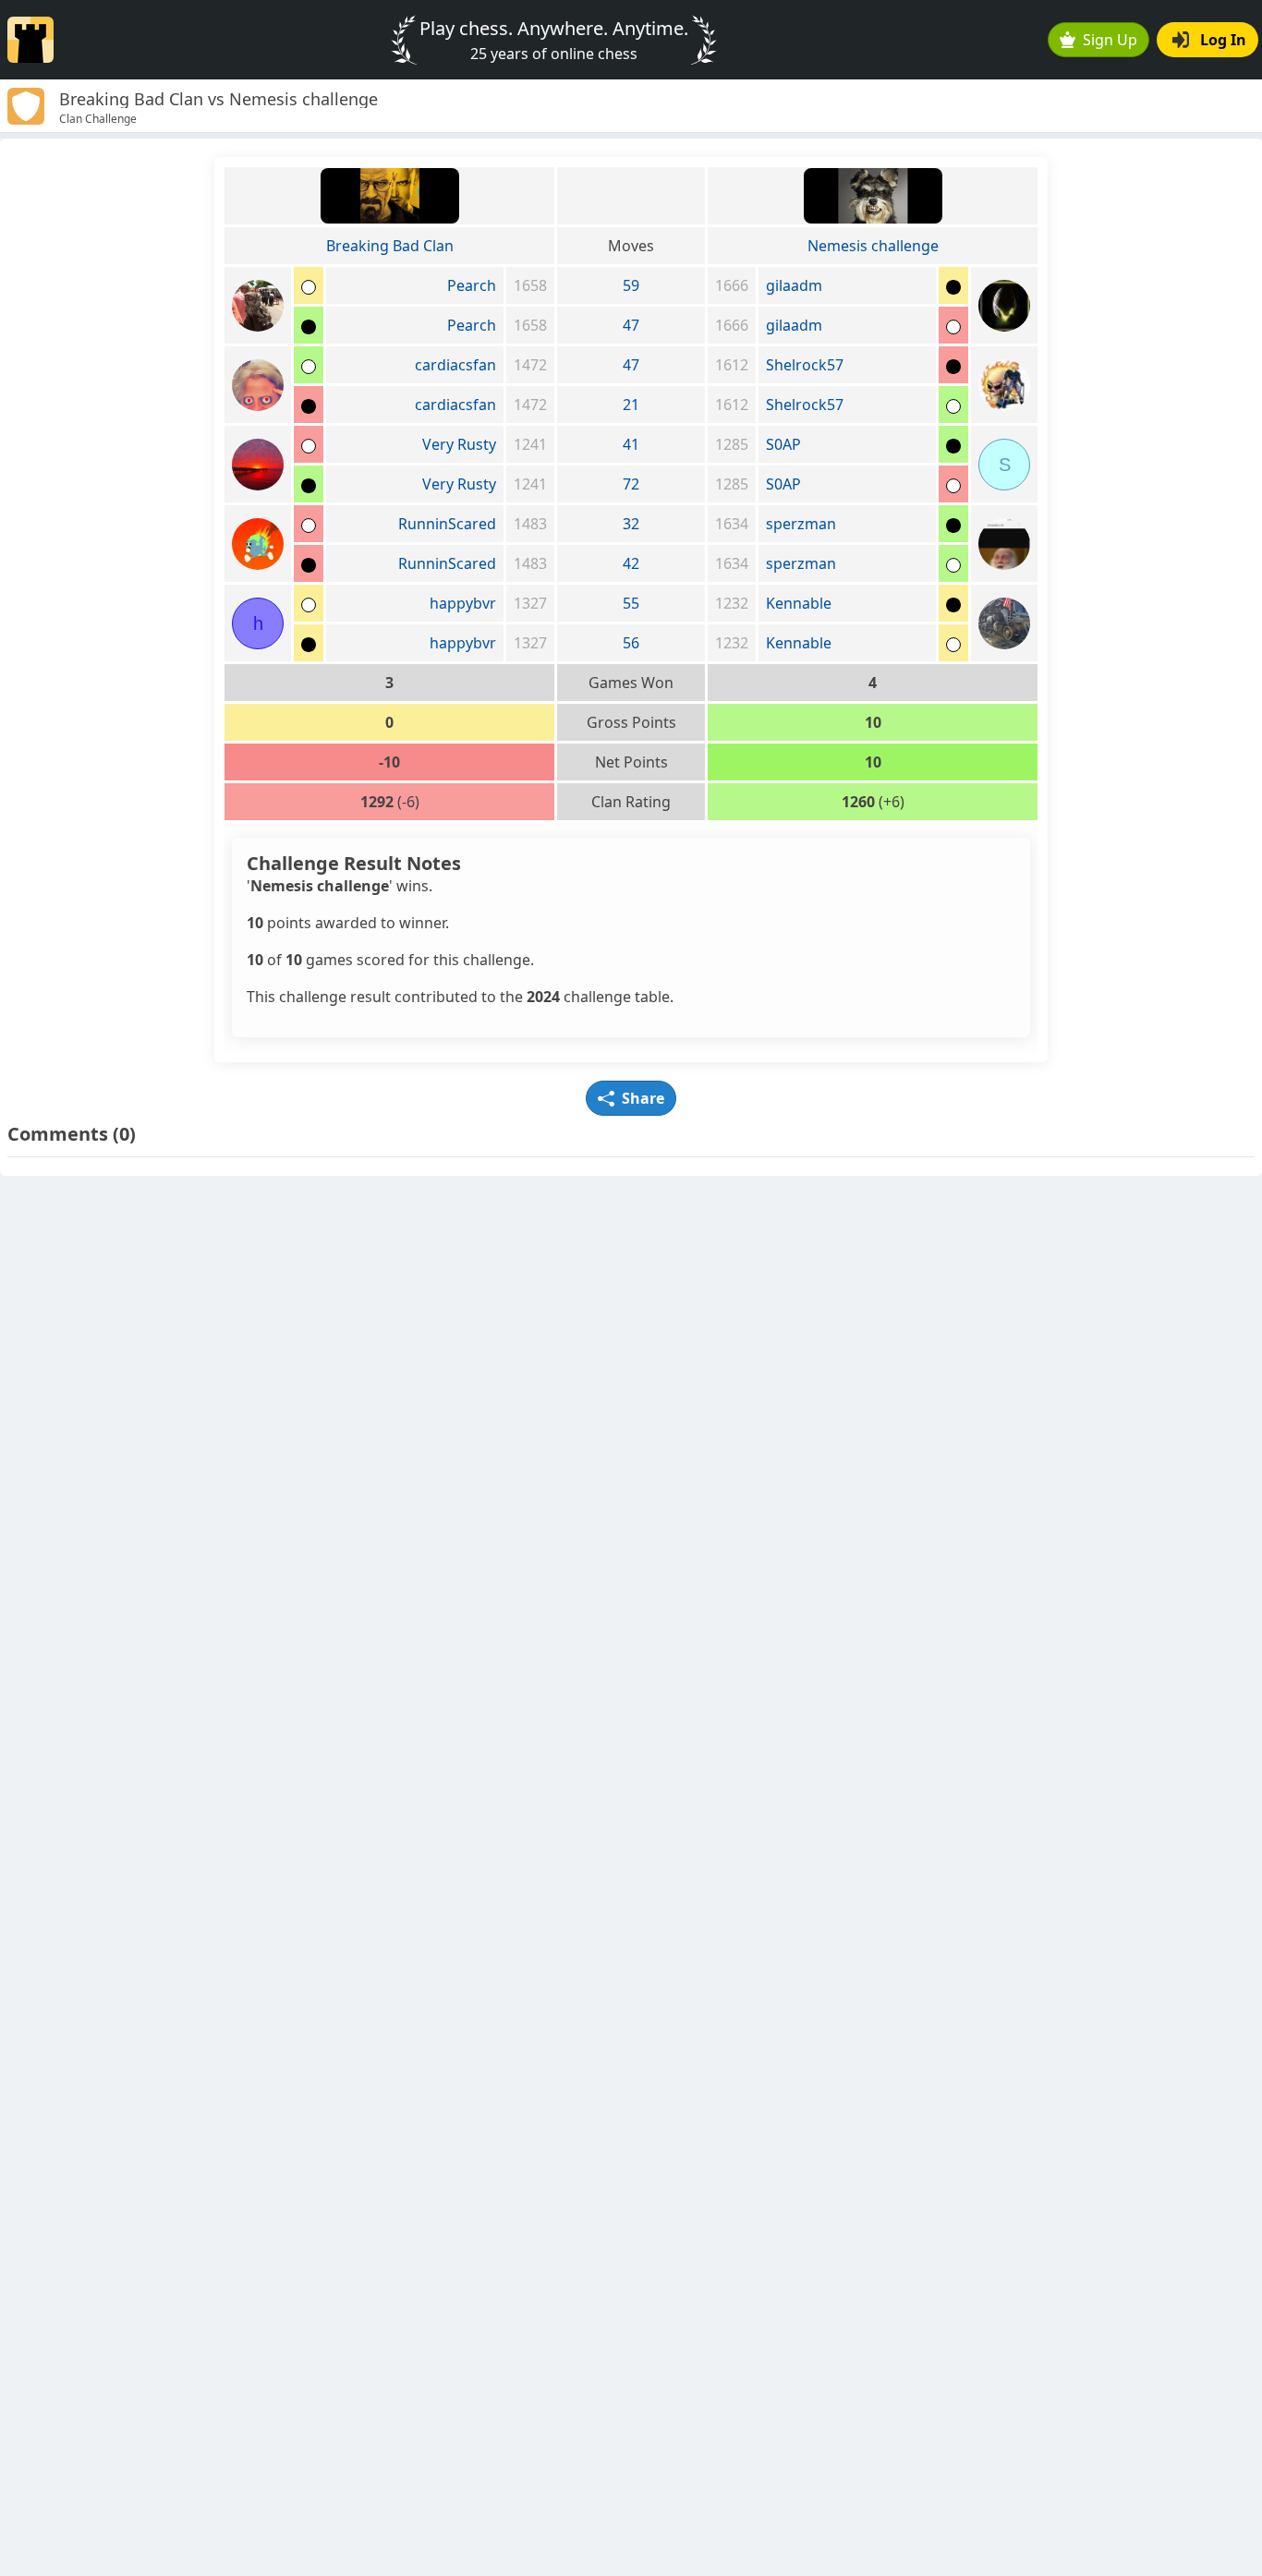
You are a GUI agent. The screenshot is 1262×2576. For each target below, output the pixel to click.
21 (631, 405)
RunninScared (447, 524)
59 (631, 285)
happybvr (463, 603)
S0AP (783, 444)
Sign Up (1110, 40)
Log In (1223, 40)
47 (631, 325)
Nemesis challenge (873, 246)
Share (643, 1098)
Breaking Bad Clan (390, 246)
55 (631, 603)
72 (631, 484)
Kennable (799, 603)
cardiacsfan (455, 365)
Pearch (472, 285)
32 (631, 524)
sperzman (801, 524)
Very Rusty (459, 444)
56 (631, 643)
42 (631, 563)
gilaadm (794, 285)
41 (631, 444)
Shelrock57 (805, 365)
